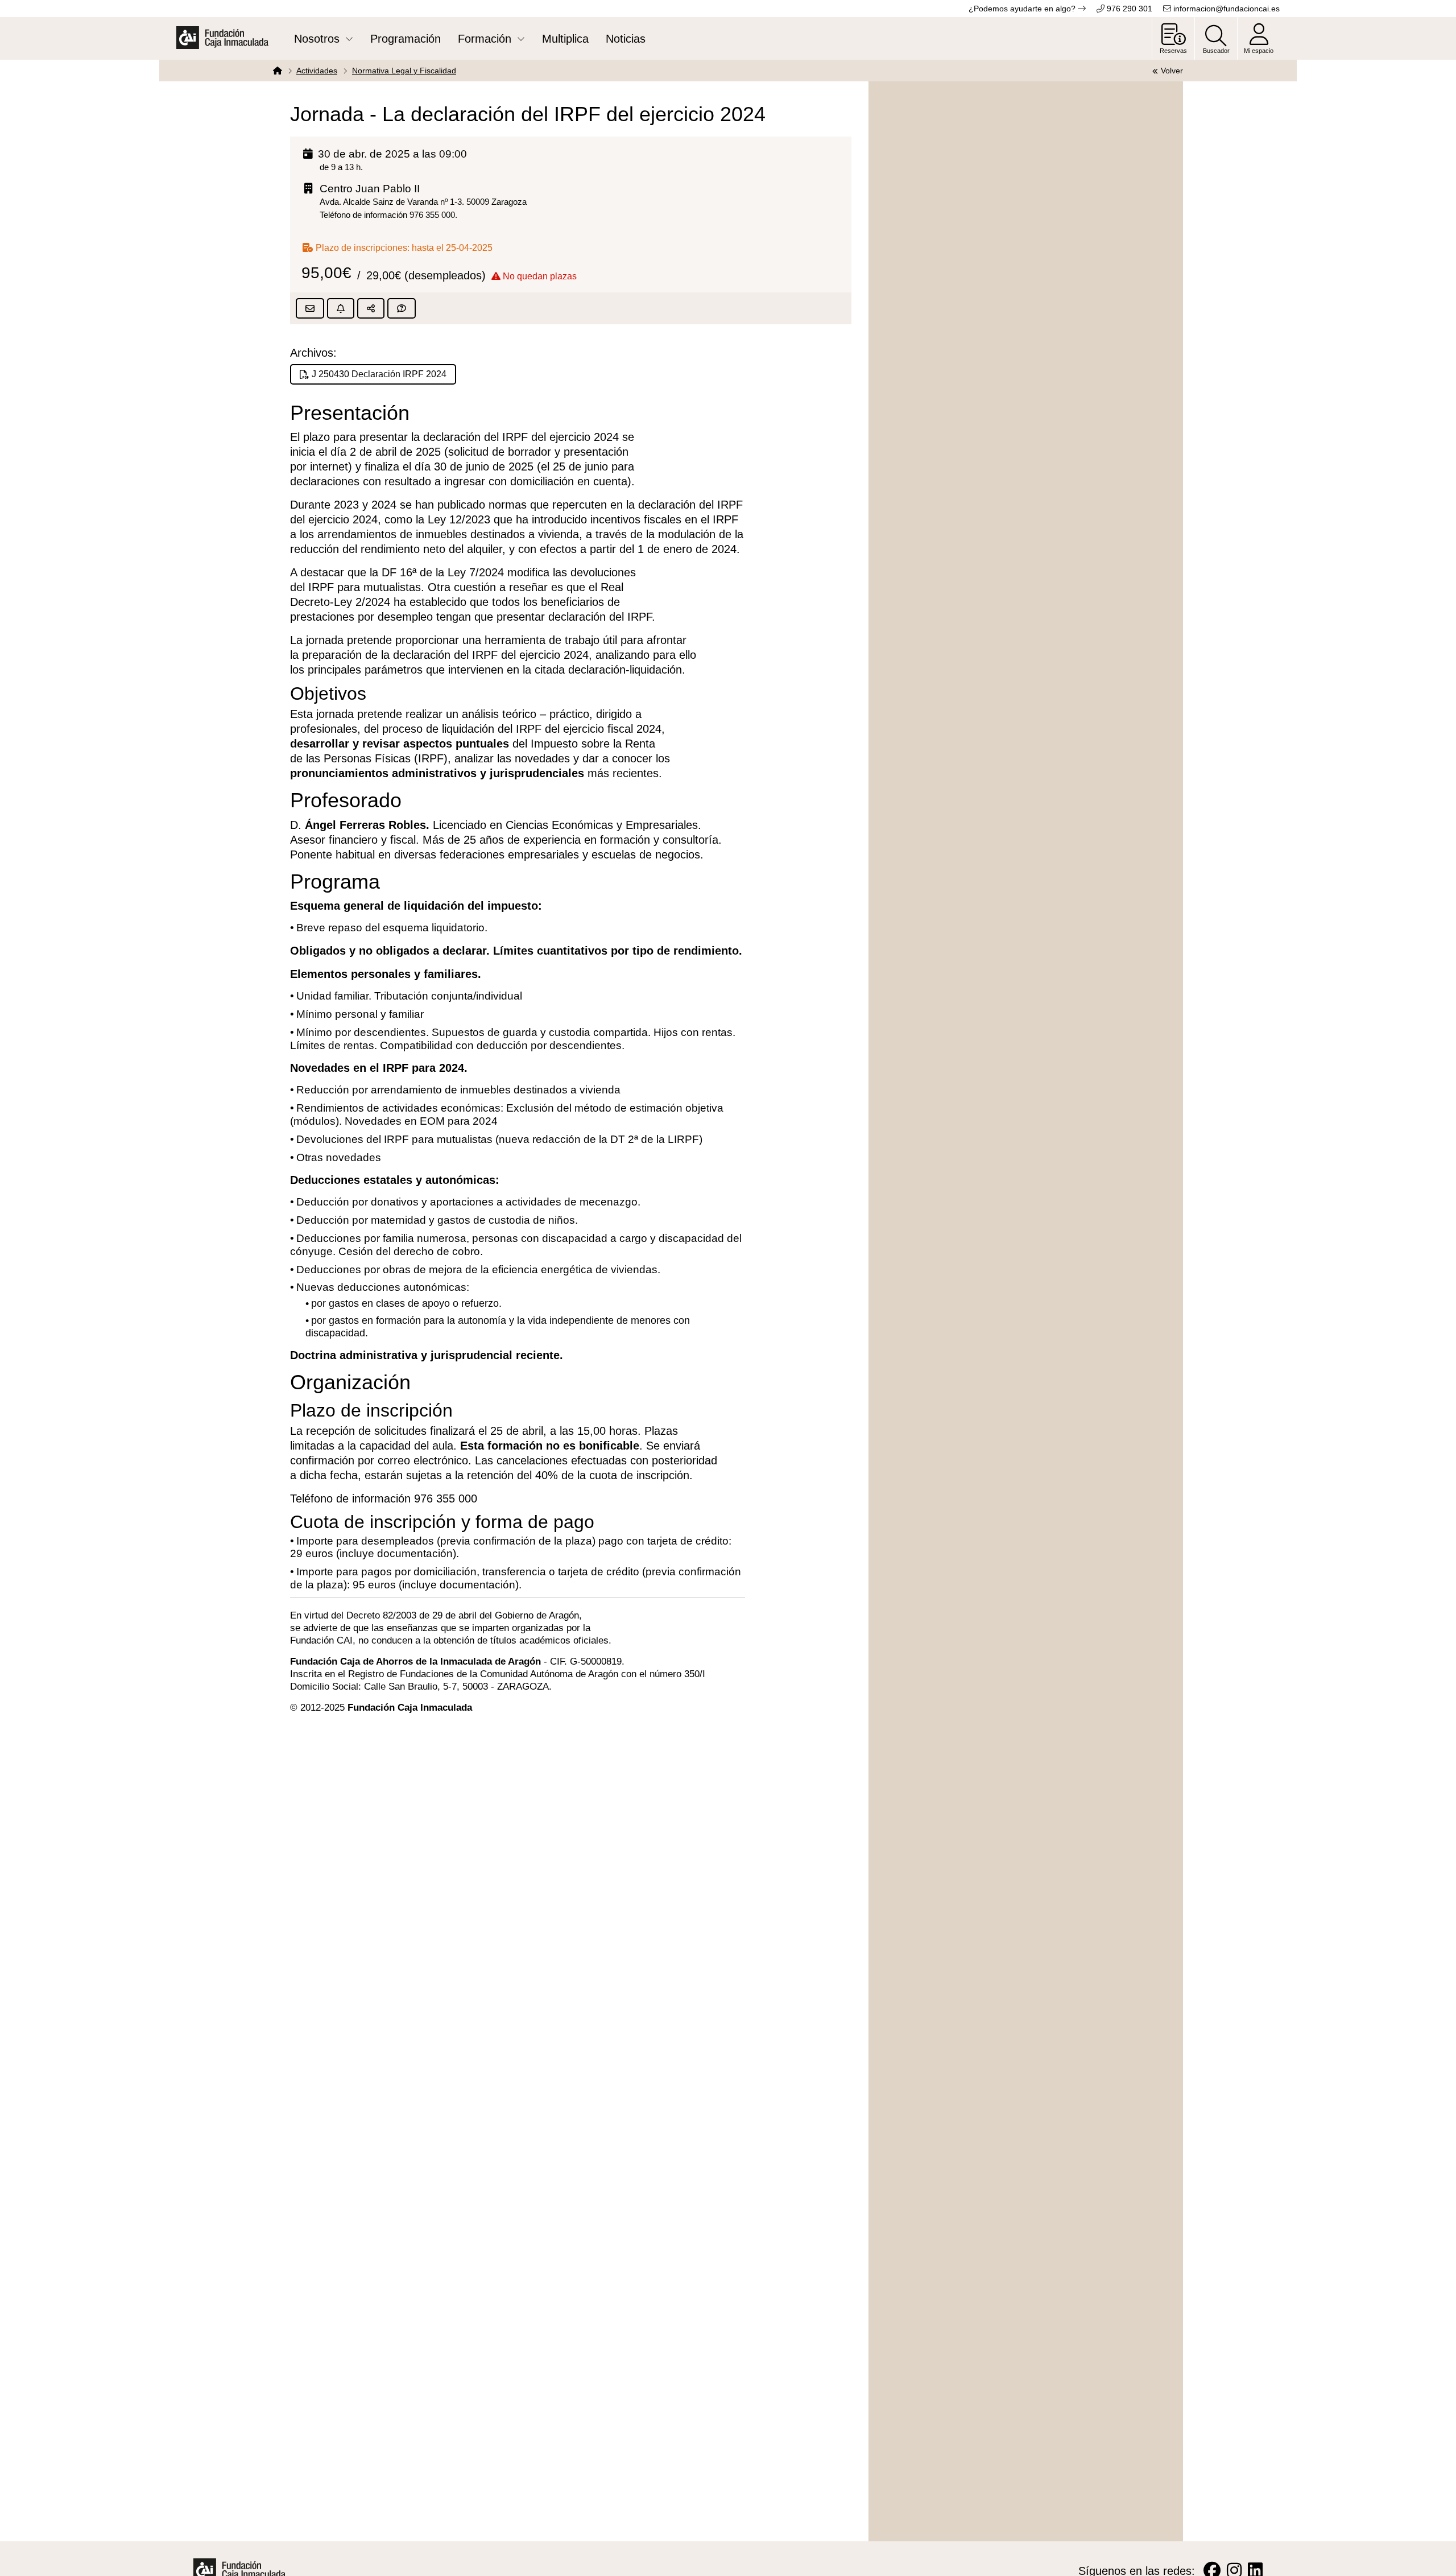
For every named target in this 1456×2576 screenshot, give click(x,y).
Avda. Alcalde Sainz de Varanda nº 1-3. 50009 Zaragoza (423, 202)
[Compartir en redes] (371, 308)
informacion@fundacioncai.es (1225, 9)
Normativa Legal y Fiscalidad (404, 71)
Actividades (317, 71)
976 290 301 (1128, 9)
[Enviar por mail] (310, 308)
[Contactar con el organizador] (402, 308)
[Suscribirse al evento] (341, 308)
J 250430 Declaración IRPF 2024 (379, 374)
